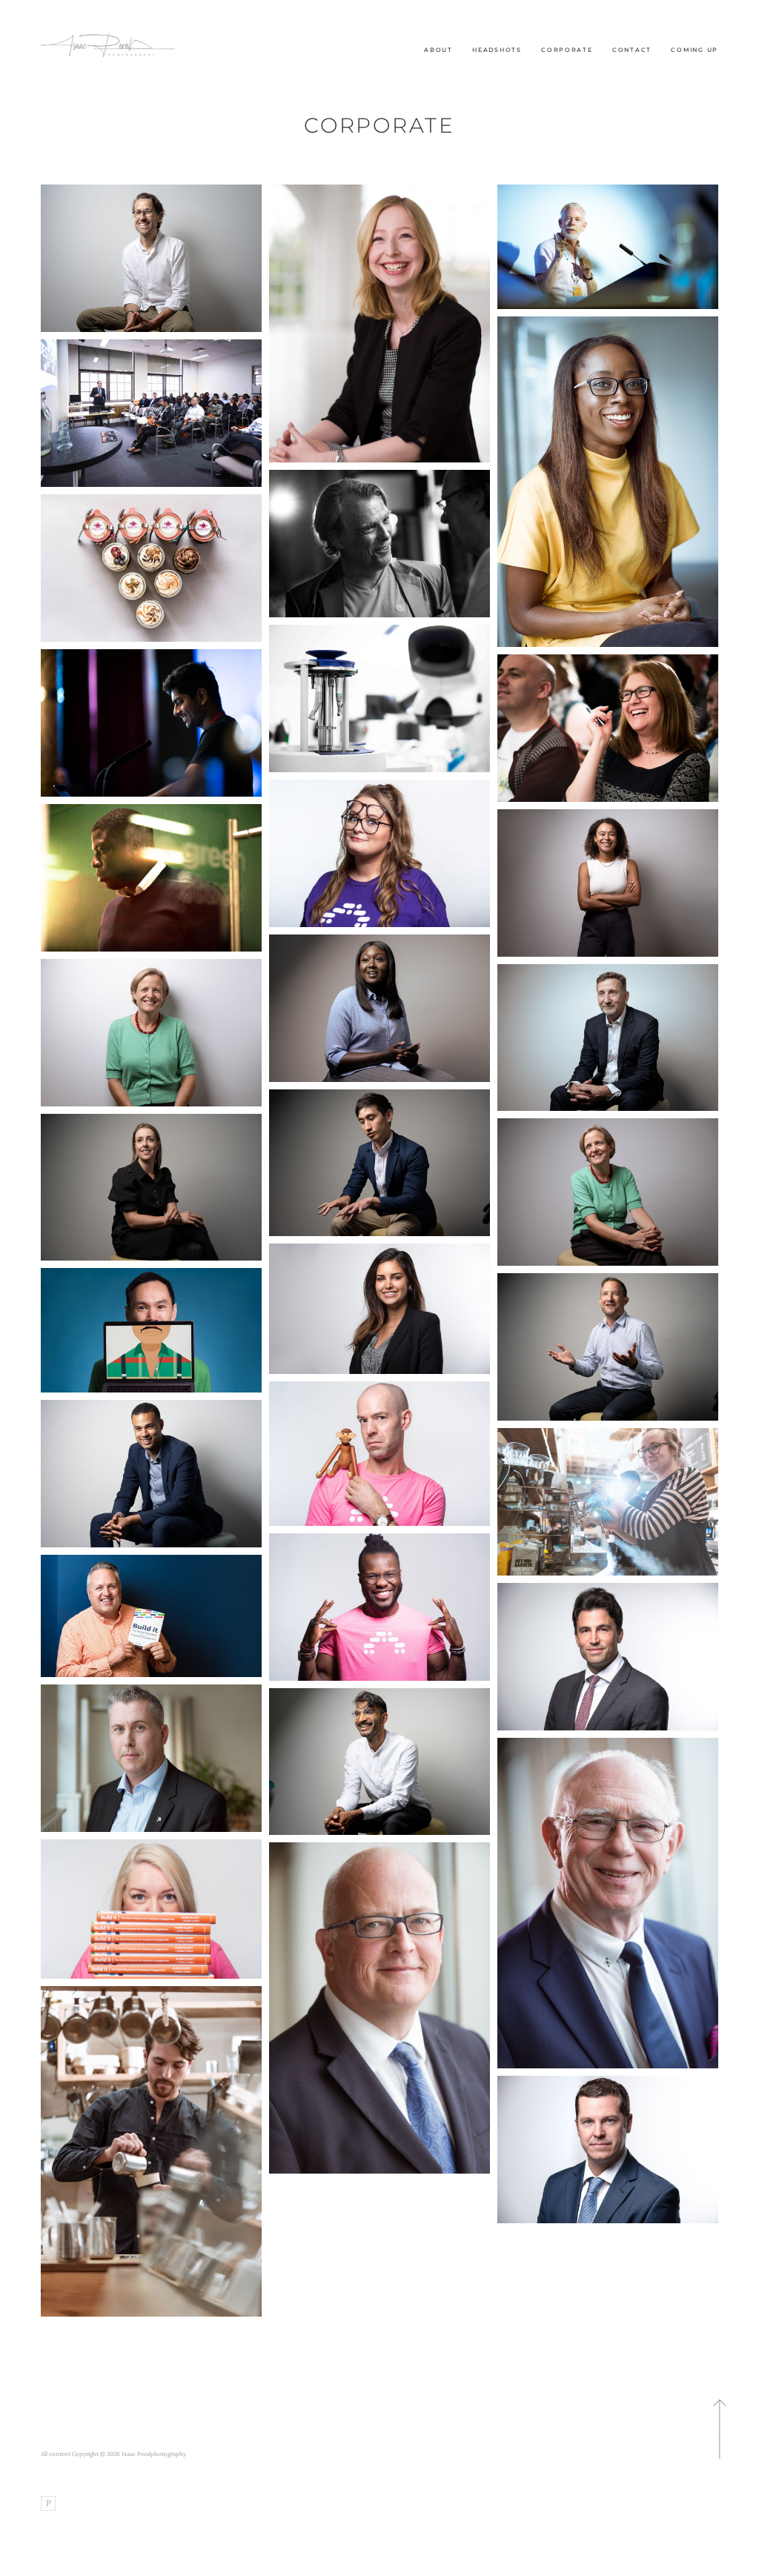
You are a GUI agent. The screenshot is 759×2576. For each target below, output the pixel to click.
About (438, 50)
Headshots (497, 50)
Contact (632, 50)
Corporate (567, 50)
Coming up (695, 50)
